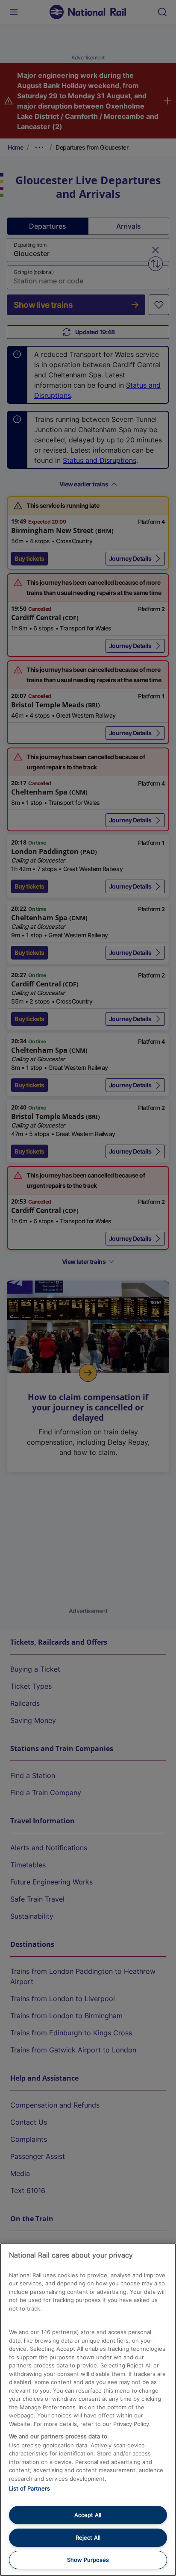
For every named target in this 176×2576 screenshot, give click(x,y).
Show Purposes (88, 2560)
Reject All (88, 2538)
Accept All (88, 2515)
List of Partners (29, 2488)
